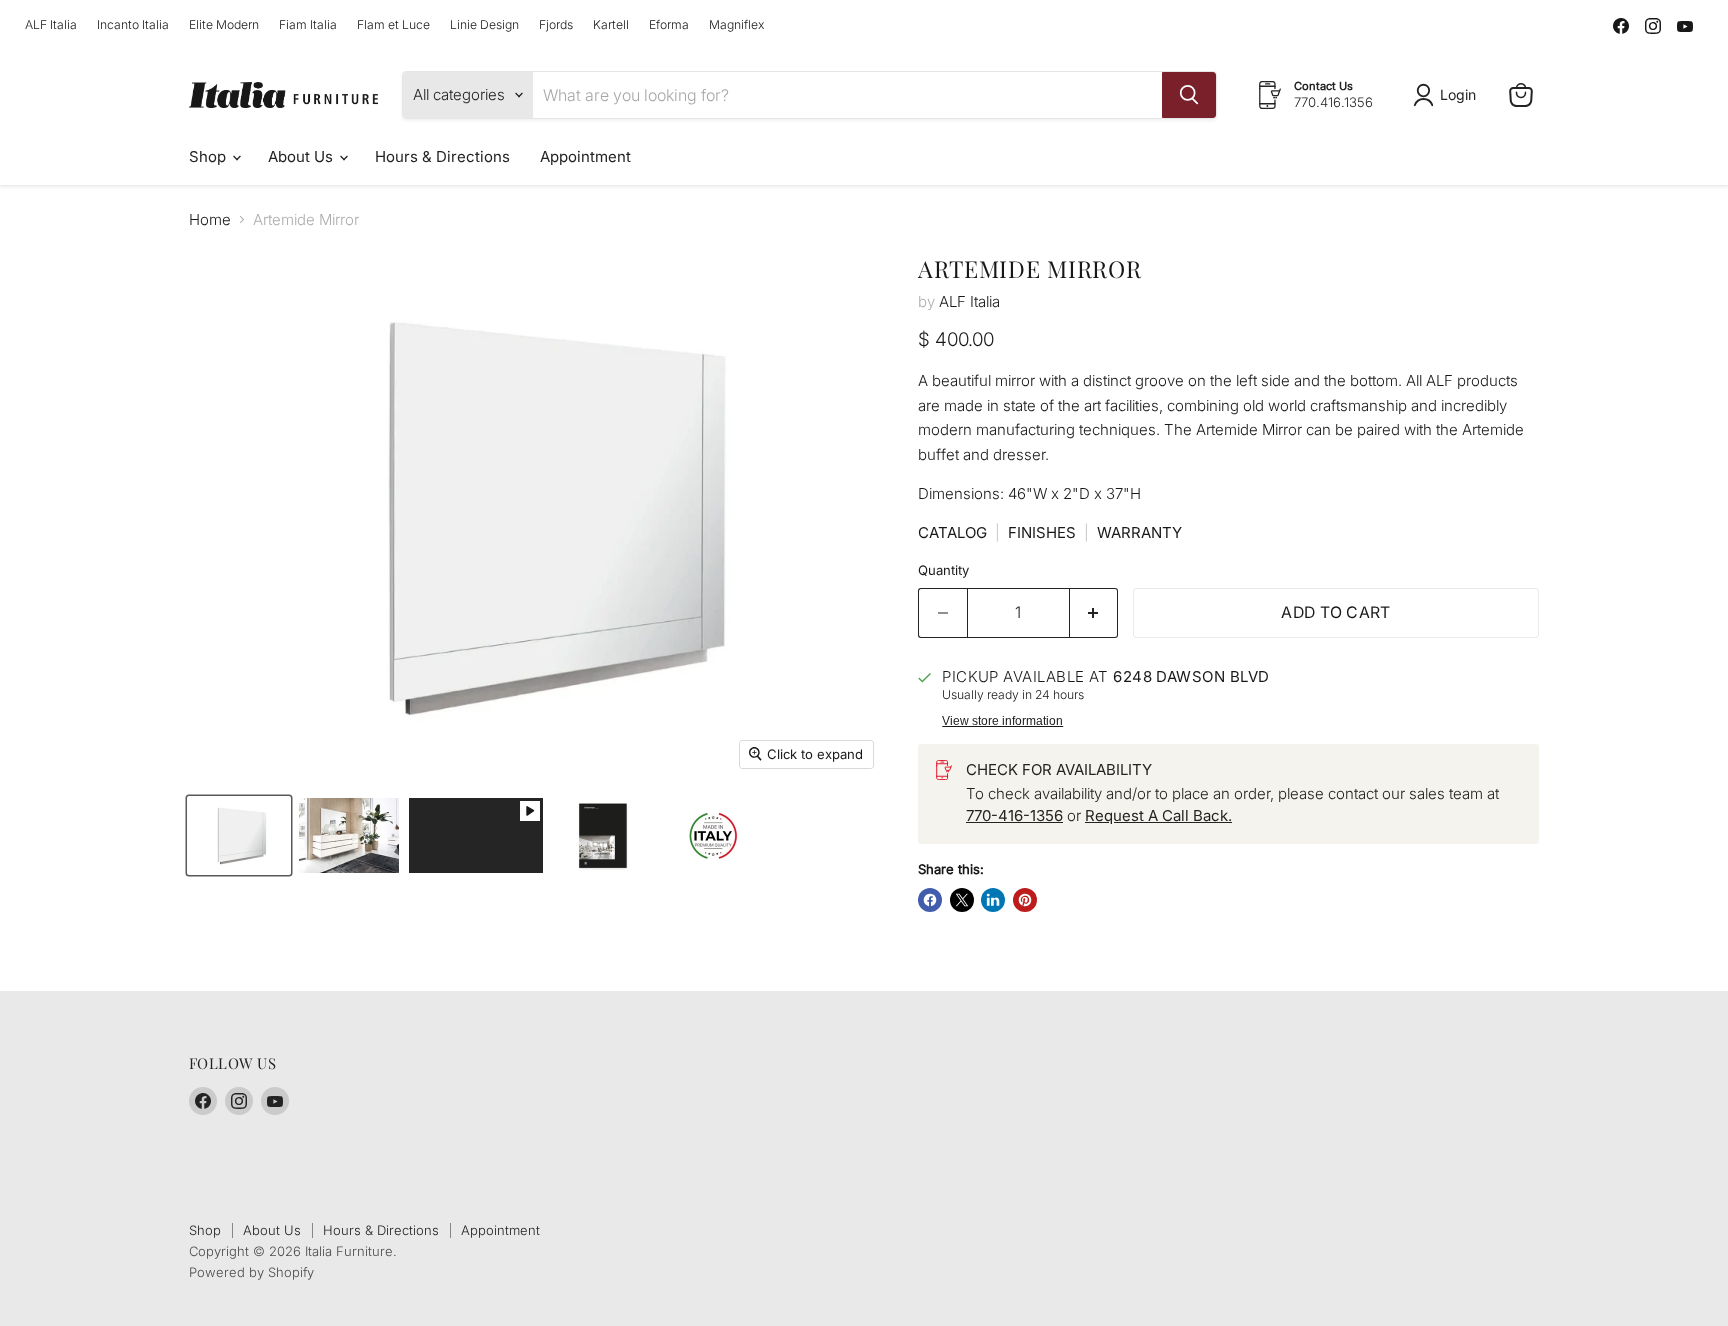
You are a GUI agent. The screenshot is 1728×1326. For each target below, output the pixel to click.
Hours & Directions (442, 156)
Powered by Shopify (251, 1272)
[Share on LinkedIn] (993, 900)
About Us (302, 156)
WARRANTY (1139, 532)
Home (210, 219)
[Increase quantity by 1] (1094, 613)
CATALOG (952, 532)
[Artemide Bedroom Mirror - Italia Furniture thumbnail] (239, 835)
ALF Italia (51, 25)
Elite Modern (224, 25)
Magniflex (736, 25)
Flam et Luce (393, 25)
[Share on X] (962, 900)
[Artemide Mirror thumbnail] (476, 835)
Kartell (611, 25)
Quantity (943, 570)
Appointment (585, 156)
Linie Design (484, 25)
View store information (1002, 721)
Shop (209, 156)
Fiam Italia (308, 25)
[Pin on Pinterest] (1025, 900)
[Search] (1189, 95)
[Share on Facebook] (930, 900)
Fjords (556, 25)
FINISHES (1042, 532)
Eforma (669, 25)
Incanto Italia (133, 25)
